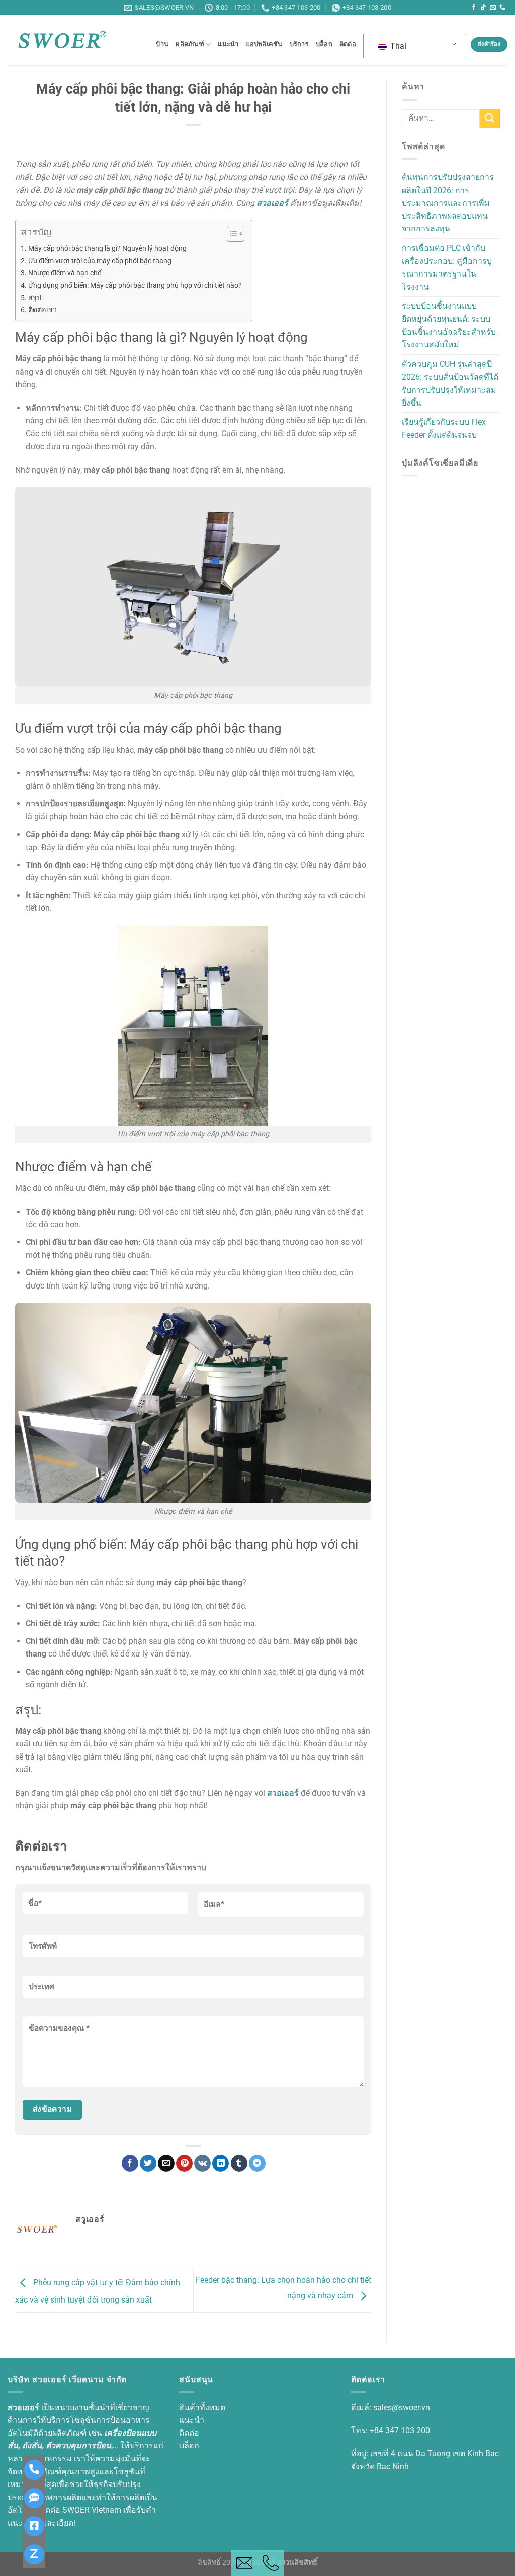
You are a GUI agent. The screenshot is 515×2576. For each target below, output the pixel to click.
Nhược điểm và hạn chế (65, 273)
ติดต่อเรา (42, 310)
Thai (397, 46)
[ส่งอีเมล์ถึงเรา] (493, 8)
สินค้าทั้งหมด (202, 2407)
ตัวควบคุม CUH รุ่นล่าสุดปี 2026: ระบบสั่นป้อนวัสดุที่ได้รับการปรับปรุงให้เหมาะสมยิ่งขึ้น (450, 384)
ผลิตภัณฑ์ (190, 44)
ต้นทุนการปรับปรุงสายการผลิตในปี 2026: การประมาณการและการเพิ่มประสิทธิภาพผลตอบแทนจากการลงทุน (448, 203)
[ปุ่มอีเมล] (244, 2563)
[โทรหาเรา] (502, 8)
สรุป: (35, 298)
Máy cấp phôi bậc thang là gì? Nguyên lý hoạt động (107, 249)
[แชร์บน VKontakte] (202, 2163)
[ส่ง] (490, 118)
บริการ (299, 44)
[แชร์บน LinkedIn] (221, 2163)
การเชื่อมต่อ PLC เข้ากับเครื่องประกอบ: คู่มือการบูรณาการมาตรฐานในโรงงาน (447, 267)
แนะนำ (228, 44)
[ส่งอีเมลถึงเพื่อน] (166, 2163)
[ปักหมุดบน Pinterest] (184, 2163)
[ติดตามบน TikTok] (483, 8)
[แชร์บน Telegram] (257, 2163)
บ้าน (162, 44)
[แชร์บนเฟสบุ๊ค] (130, 2163)
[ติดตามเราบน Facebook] (474, 8)
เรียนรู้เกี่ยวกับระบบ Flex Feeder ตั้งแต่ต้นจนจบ (444, 429)
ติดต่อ (348, 44)
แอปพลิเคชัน (264, 44)
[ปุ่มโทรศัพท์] (271, 2563)
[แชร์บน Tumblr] (239, 2163)
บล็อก (324, 44)
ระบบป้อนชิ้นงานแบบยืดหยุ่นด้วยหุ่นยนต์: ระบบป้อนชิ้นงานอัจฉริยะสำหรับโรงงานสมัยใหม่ (449, 325)
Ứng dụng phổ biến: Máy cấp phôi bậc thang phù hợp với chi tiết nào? (135, 285)
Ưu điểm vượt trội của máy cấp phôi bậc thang (100, 261)
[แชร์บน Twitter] (148, 2163)
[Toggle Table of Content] (231, 234)
